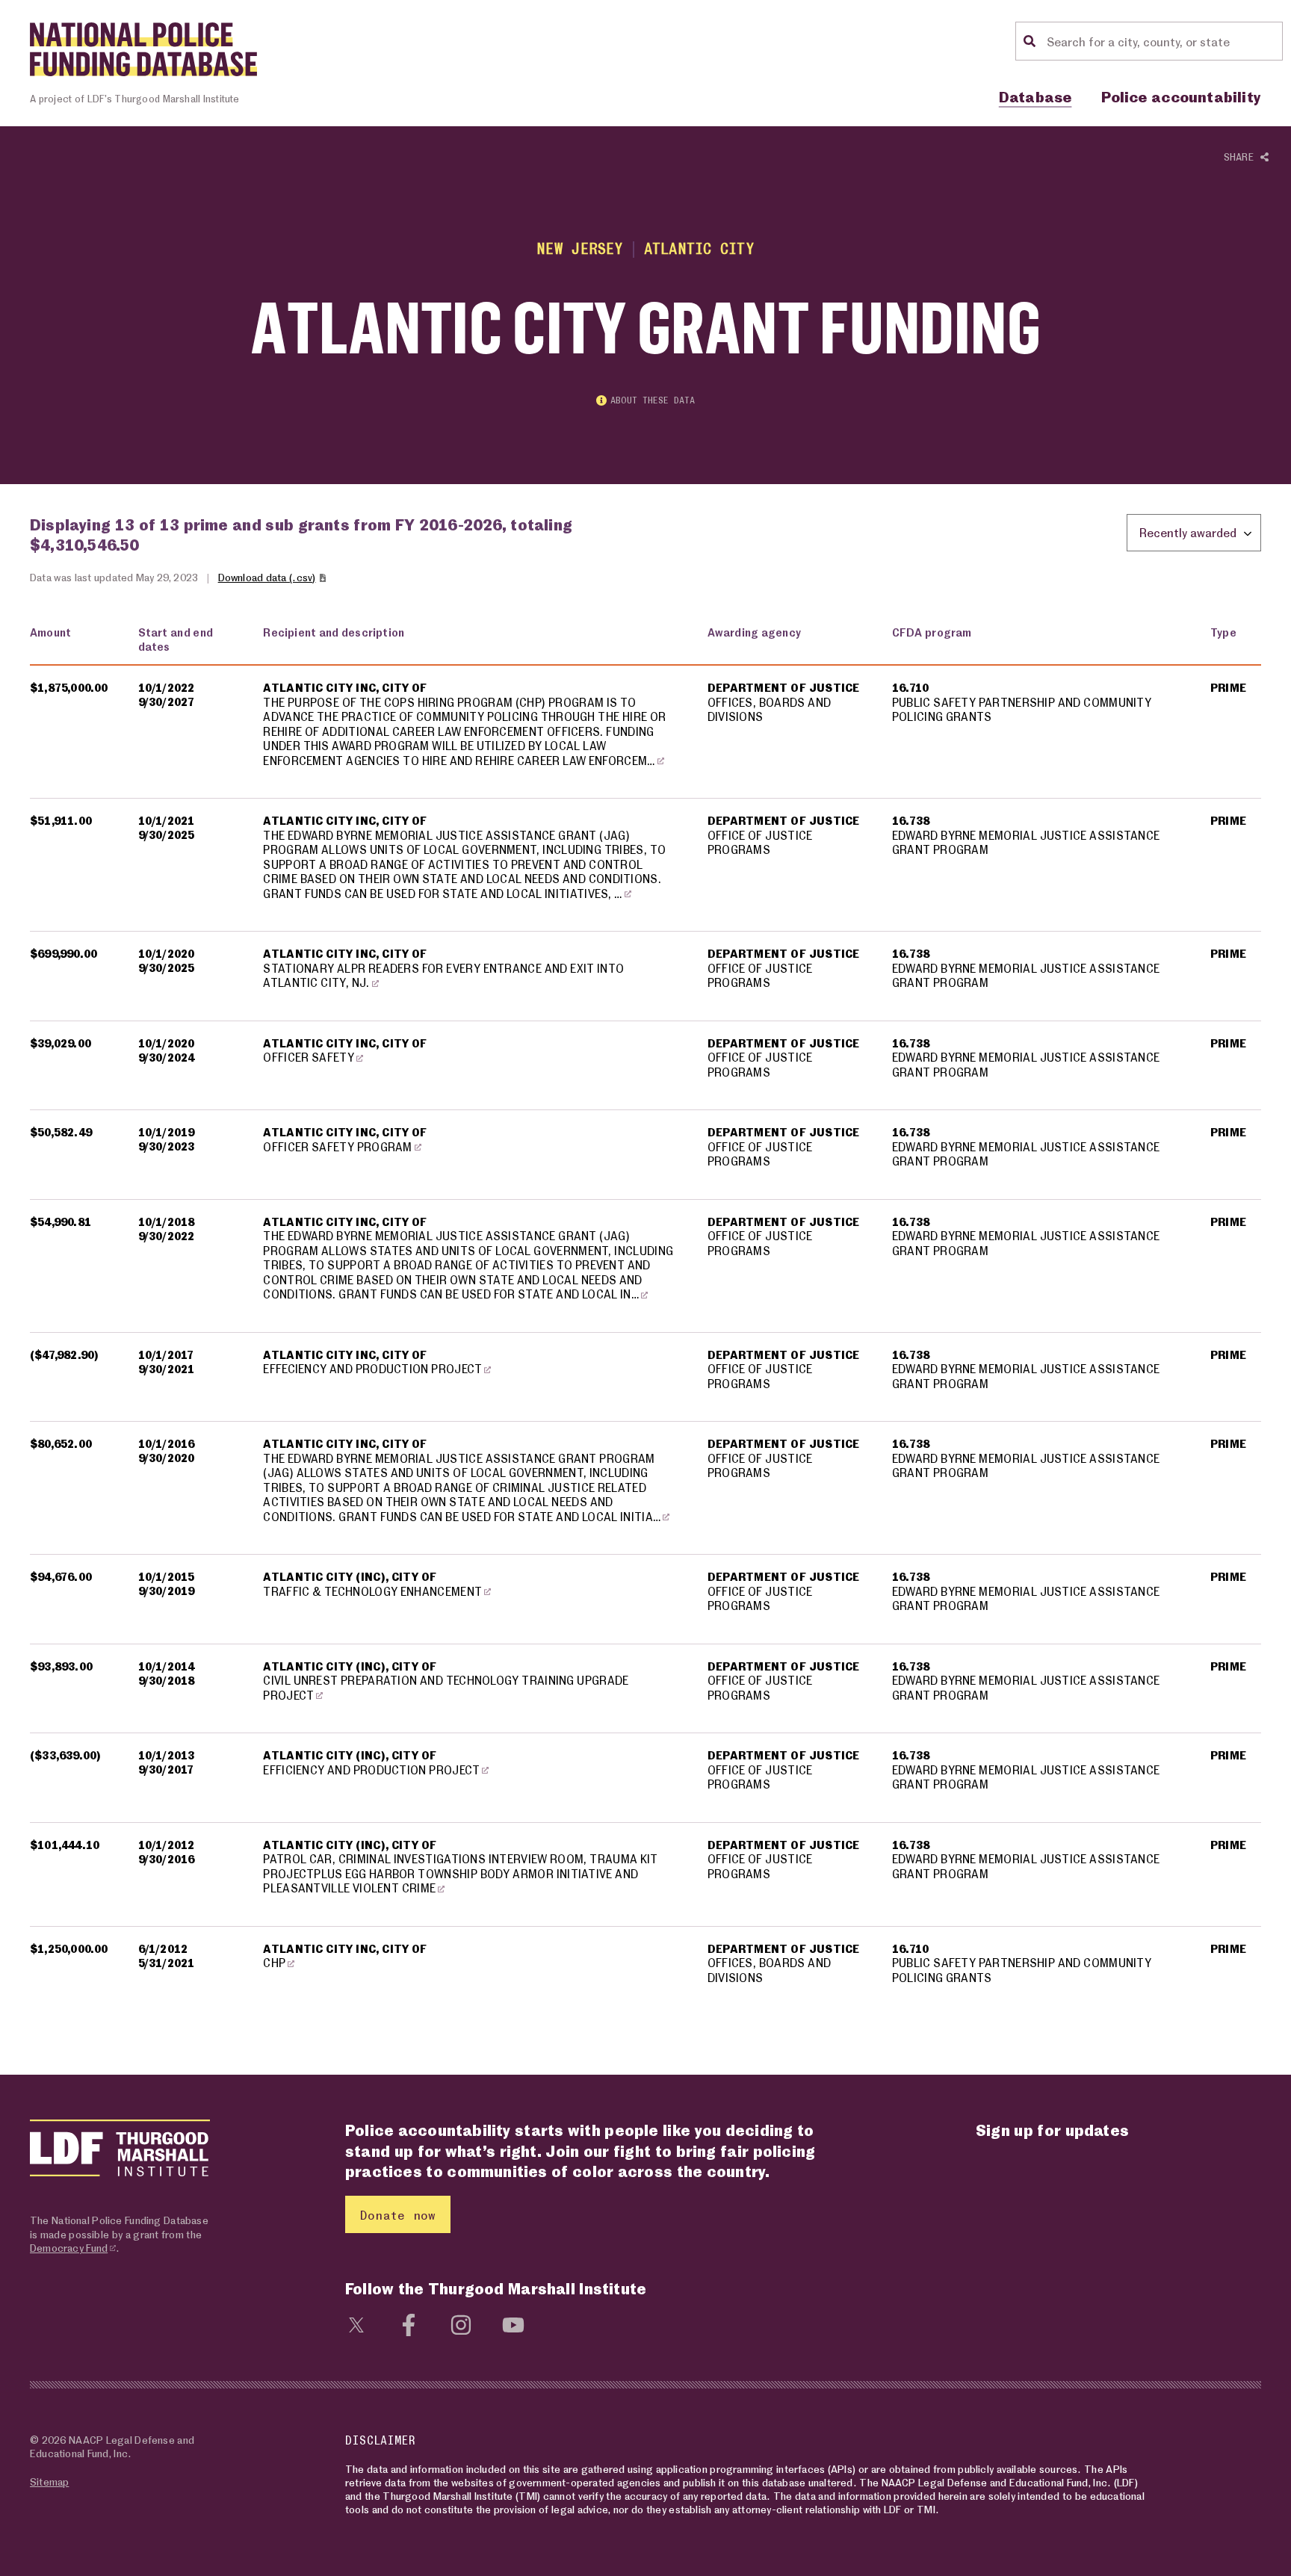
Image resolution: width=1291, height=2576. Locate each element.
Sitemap (49, 2481)
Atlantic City (699, 248)
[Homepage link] (143, 49)
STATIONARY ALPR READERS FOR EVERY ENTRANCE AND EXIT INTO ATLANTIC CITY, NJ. (443, 976)
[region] (645, 1315)
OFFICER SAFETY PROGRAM (337, 1147)
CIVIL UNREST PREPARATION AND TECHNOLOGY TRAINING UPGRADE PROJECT (446, 1688)
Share (1242, 157)
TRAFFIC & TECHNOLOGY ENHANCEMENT (372, 1591)
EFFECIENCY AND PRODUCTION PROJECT (372, 1369)
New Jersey (580, 248)
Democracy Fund (69, 2248)
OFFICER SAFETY (309, 1057)
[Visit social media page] (356, 2323)
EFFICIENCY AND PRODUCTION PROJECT (371, 1770)
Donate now (398, 2215)
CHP (274, 1963)
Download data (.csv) (267, 577)
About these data (653, 400)
